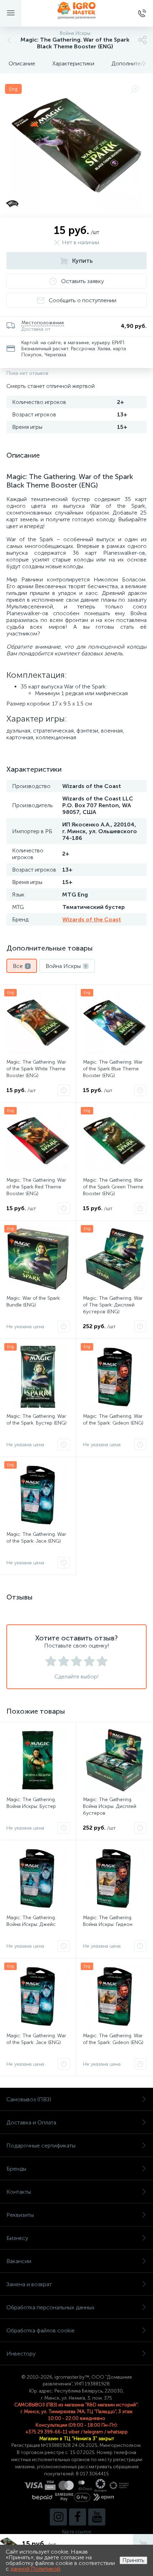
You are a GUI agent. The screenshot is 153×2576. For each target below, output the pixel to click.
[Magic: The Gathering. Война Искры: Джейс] (38, 1878)
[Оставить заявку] (64, 1090)
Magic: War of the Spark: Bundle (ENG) (34, 1302)
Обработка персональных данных (51, 2307)
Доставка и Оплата (31, 2122)
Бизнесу (17, 2238)
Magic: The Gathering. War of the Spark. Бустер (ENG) (36, 1420)
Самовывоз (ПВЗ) (29, 2099)
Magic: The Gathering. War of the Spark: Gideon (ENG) (113, 1420)
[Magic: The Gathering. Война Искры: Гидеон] (115, 1878)
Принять (133, 2560)
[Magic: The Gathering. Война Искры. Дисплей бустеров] (115, 1760)
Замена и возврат (29, 2284)
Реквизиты (20, 2215)
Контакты (19, 2192)
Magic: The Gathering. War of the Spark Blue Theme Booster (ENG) (113, 1069)
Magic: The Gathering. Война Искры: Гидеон (108, 1921)
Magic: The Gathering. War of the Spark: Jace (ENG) (36, 1538)
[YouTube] (97, 2517)
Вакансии (19, 2261)
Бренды (16, 2169)
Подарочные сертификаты (41, 2146)
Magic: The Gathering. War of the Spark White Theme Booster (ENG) (36, 1069)
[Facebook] (78, 2517)
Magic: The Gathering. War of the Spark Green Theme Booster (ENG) (113, 1187)
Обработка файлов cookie (41, 2330)
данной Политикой (35, 2569)
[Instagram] (58, 2517)
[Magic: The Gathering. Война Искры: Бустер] (38, 1760)
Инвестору (21, 2354)
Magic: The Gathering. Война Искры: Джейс (31, 1921)
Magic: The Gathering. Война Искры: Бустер (31, 1803)
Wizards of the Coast (92, 919)
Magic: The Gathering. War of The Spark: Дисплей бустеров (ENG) (113, 1305)
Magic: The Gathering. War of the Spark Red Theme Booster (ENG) (36, 1187)
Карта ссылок (76, 2532)
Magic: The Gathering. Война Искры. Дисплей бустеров (110, 1806)
